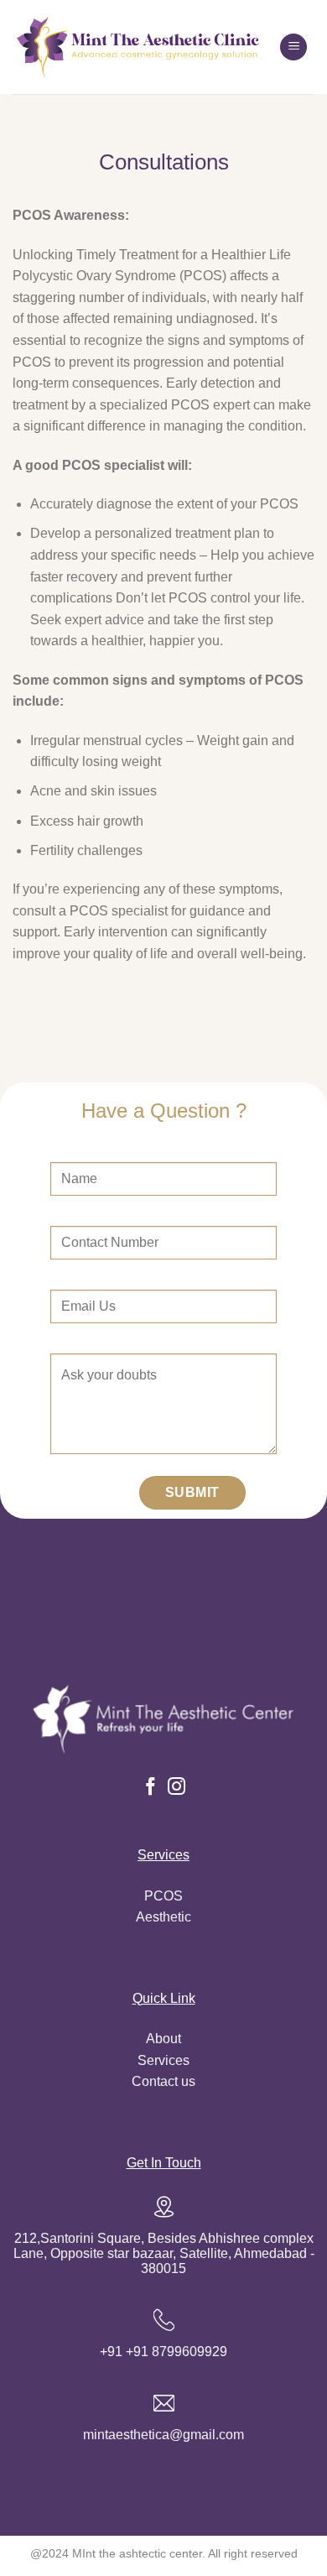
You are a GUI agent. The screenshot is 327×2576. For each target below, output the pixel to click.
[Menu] (293, 47)
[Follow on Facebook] (150, 1788)
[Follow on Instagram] (176, 1788)
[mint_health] (140, 47)
